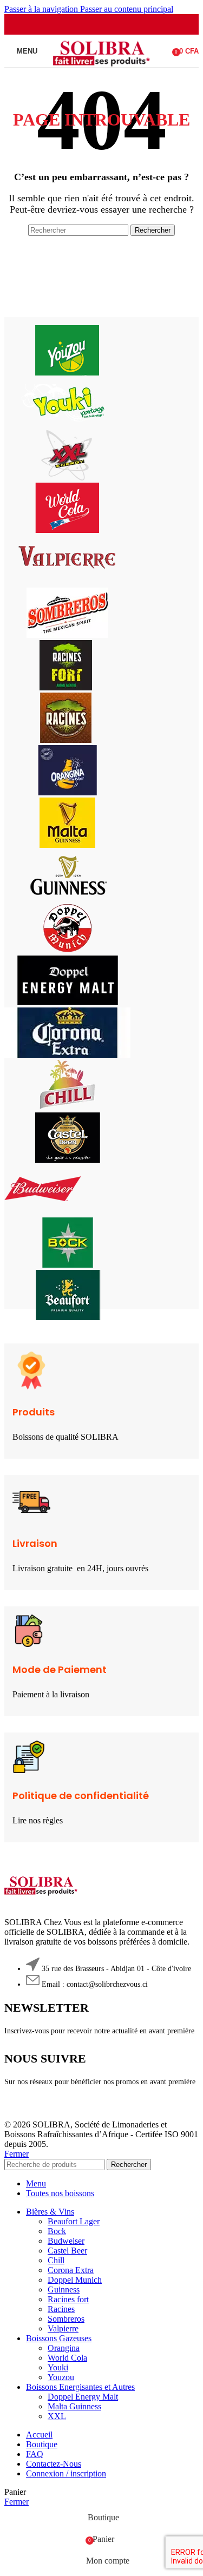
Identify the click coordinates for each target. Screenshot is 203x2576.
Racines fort (68, 2299)
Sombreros (66, 2319)
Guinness (64, 2290)
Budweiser (66, 2241)
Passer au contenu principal (127, 9)
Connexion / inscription (66, 2473)
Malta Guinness (74, 2406)
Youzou (61, 2377)
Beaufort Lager (74, 2221)
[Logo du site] (101, 70)
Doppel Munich (75, 2280)
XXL (57, 2416)
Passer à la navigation (42, 9)
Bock (57, 2231)
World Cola (67, 2358)
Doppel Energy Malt (83, 2397)
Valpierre (63, 2328)
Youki (58, 2367)
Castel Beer (67, 2251)
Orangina (64, 2348)
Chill (56, 2260)
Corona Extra (71, 2270)
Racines (61, 2309)
